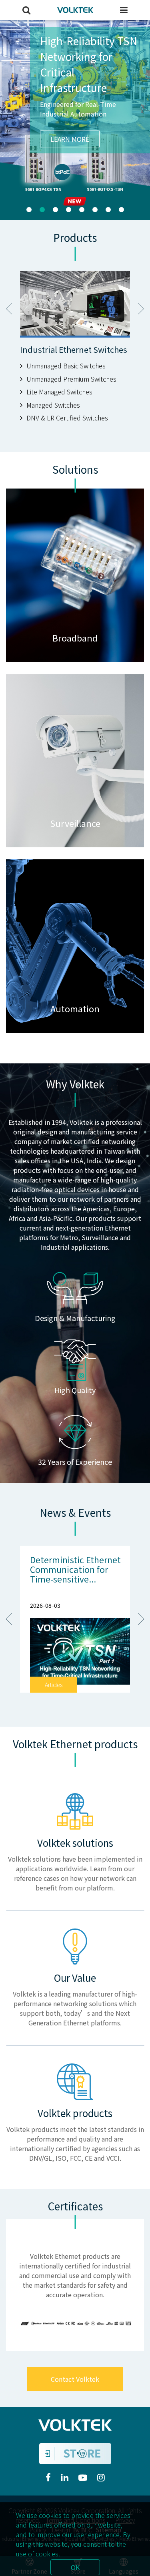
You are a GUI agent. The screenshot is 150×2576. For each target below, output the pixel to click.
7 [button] (108, 210)
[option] (75, 120)
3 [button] (55, 210)
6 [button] (95, 210)
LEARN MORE (70, 186)
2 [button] (42, 210)
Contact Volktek (75, 2379)
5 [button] (82, 210)
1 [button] (29, 210)
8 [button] (121, 210)
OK (75, 2567)
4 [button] (69, 210)
